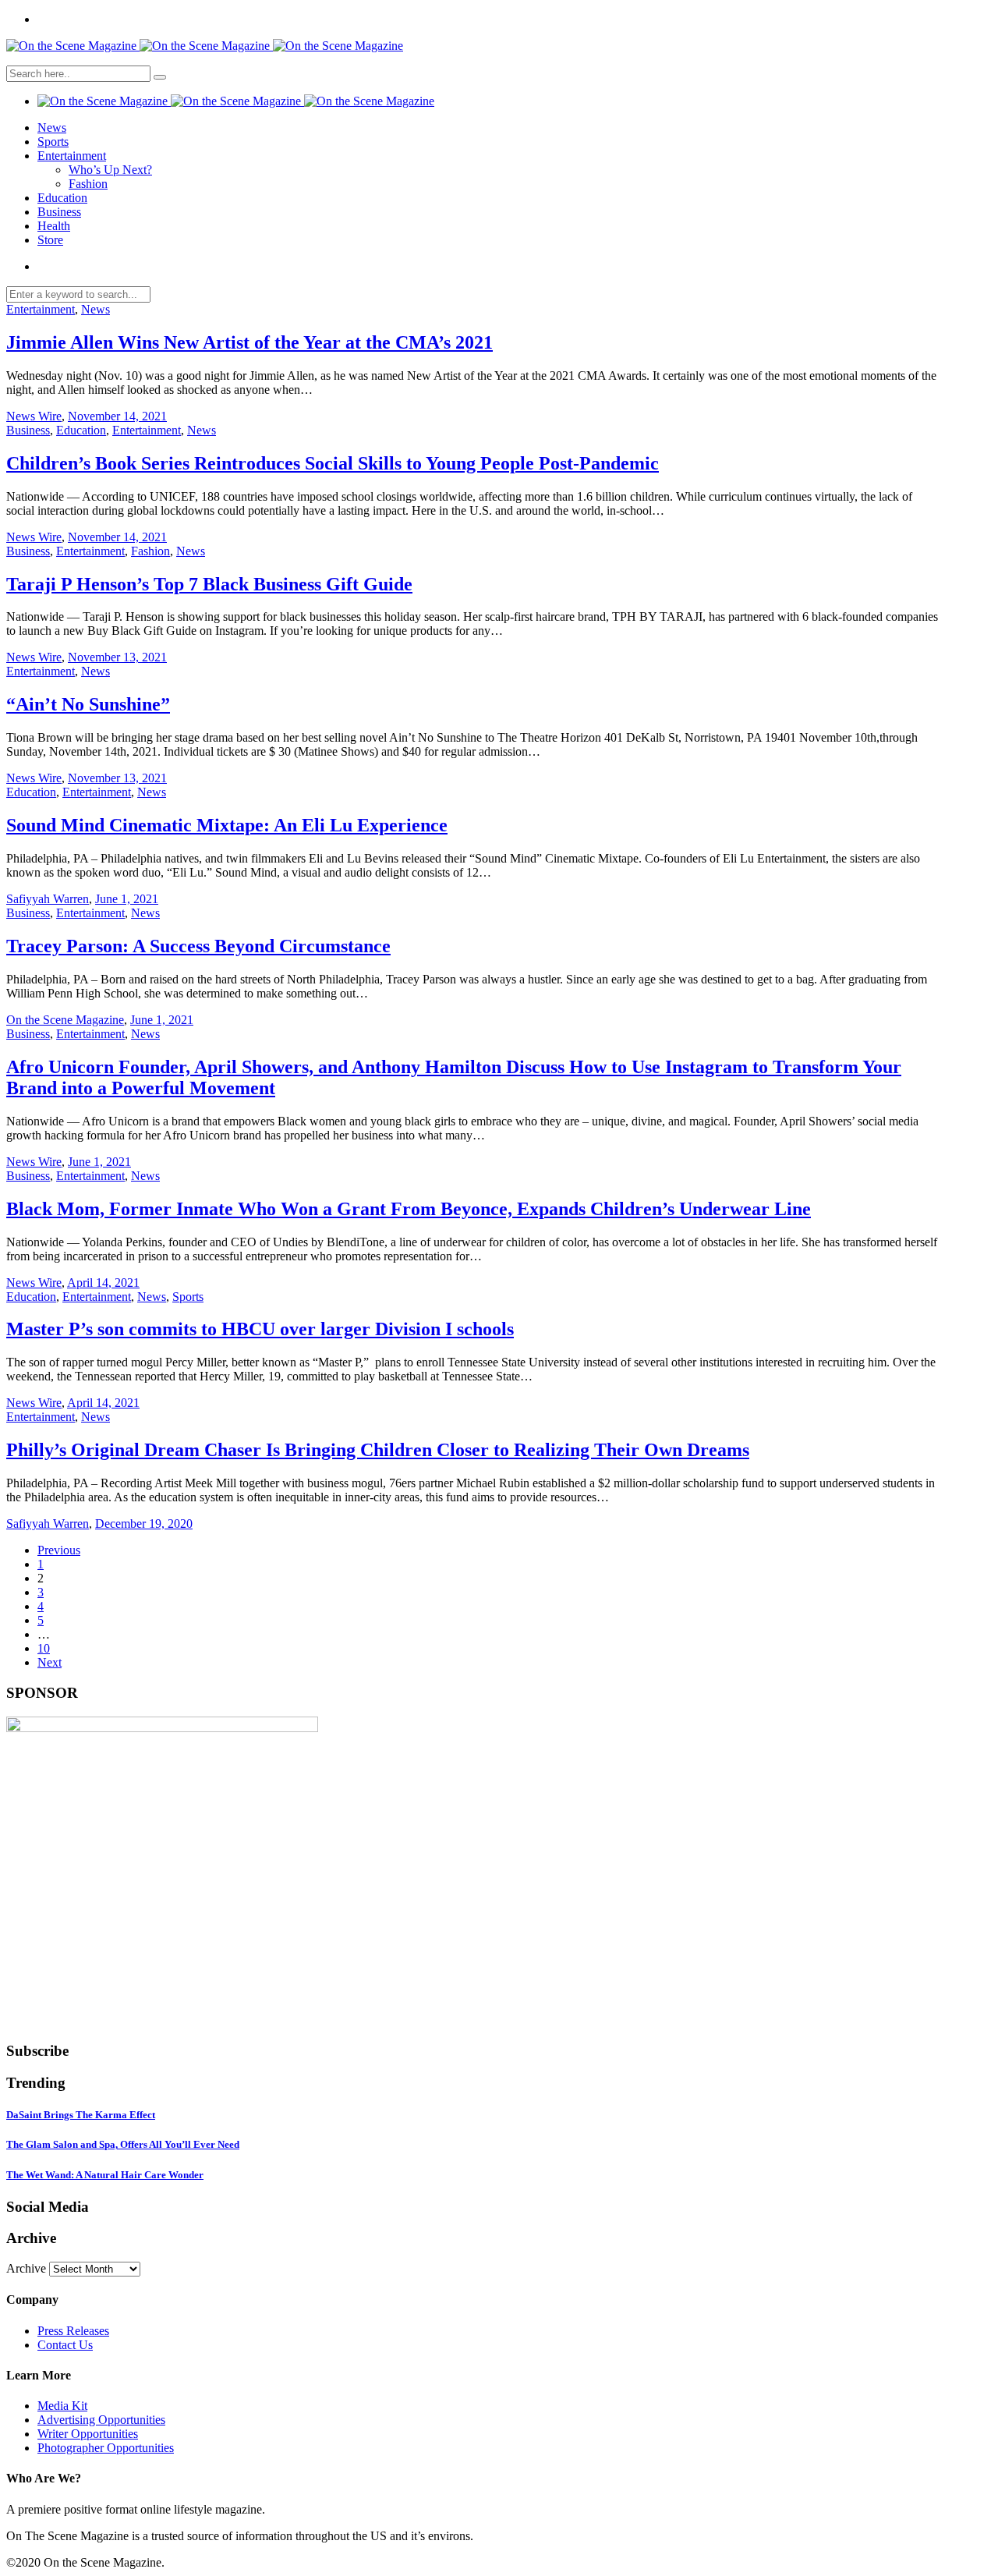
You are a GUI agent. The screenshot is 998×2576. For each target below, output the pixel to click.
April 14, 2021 (103, 1283)
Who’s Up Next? (110, 170)
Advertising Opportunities (101, 2420)
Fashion (88, 184)
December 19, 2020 (144, 1524)
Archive (26, 2268)
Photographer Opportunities (106, 2448)
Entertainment (72, 156)
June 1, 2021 (127, 899)
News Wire (34, 416)
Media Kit (62, 2406)
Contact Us (65, 2345)
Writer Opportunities (88, 2434)
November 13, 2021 (117, 657)
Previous (59, 1550)
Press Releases (73, 2331)
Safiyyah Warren (48, 899)
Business (59, 212)
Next (50, 1662)
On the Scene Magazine (65, 1020)
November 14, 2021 (117, 416)
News (52, 128)
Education (62, 198)
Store (50, 240)
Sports (53, 142)
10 (44, 1648)
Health (54, 226)
